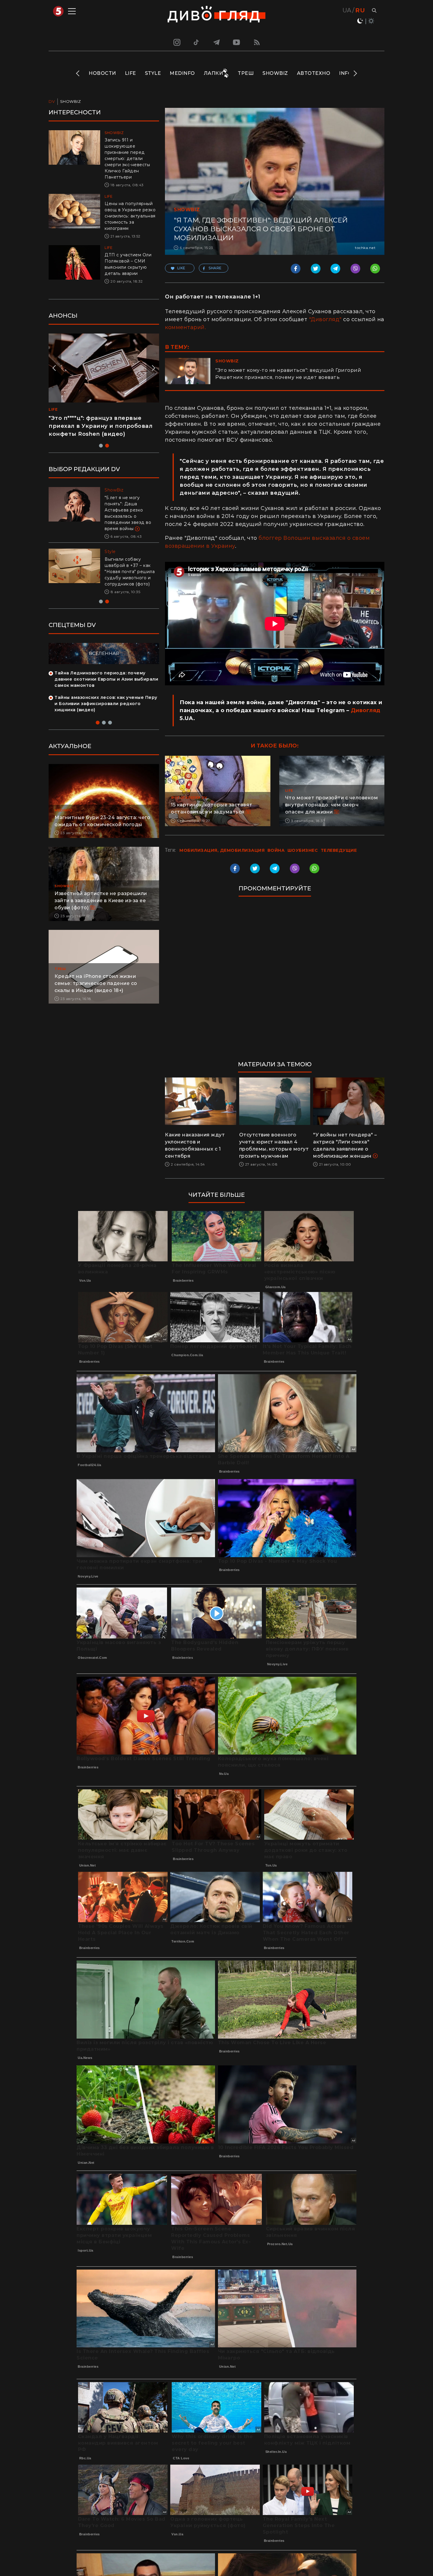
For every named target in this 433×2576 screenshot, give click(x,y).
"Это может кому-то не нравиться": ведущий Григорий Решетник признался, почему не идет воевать (288, 374)
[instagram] (176, 42)
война (276, 850)
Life (130, 73)
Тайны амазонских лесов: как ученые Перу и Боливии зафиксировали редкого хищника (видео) (106, 697)
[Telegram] (216, 42)
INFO (346, 73)
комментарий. (185, 327)
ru (360, 10)
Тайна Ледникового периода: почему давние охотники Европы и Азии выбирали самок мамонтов (106, 673)
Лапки (214, 73)
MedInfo (182, 73)
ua (347, 10)
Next (355, 73)
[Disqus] (275, 981)
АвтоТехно (314, 73)
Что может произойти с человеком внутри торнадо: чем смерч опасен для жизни (332, 805)
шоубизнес (303, 850)
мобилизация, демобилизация (222, 850)
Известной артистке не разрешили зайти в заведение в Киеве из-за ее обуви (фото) (101, 894)
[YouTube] (237, 42)
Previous (78, 73)
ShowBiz (275, 73)
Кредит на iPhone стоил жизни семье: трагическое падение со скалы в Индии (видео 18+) (96, 977)
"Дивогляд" (325, 319)
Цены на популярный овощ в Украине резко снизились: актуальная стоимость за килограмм (130, 216)
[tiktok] (196, 42)
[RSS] (257, 42)
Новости (102, 73)
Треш (246, 73)
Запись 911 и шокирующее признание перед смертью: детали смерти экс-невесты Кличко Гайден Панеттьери (127, 159)
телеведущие (339, 850)
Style (153, 73)
